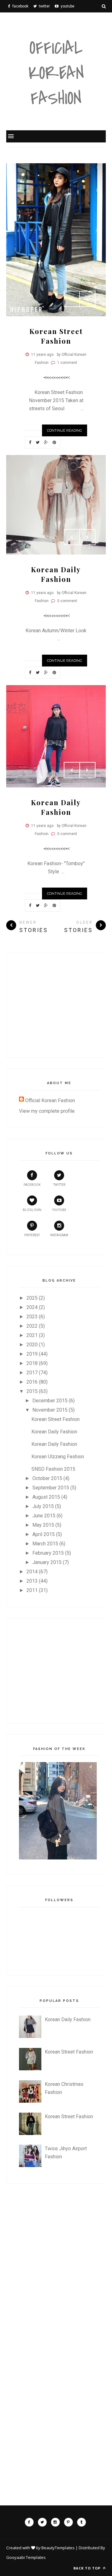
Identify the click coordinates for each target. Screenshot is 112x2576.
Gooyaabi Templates (26, 2557)
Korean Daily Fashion (56, 574)
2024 (32, 1307)
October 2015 (47, 1478)
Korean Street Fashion (56, 336)
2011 (32, 1590)
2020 (32, 1345)
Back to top (88, 2568)
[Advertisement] (65, 1004)
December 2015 (50, 1401)
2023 (32, 1317)
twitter (59, 1185)
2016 (32, 1382)
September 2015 (51, 1488)
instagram (59, 1235)
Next (87, 299)
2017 (32, 1373)
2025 (32, 1298)
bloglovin (32, 1210)
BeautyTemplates (58, 2548)
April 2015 (44, 1534)
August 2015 (46, 1497)
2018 (32, 1363)
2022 (32, 1326)
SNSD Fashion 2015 (53, 1469)
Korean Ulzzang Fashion (58, 1457)
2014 (32, 1572)
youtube (59, 1210)
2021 (32, 1335)
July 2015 (43, 1506)
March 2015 (45, 1544)
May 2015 (43, 1525)
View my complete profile (47, 1111)
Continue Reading (65, 430)
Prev (72, 299)
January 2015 (47, 1562)
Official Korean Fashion (56, 74)
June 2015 (44, 1516)
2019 (32, 1354)
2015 (32, 1391)
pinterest (32, 1235)
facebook (32, 1185)
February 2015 (48, 1553)
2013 (32, 1581)
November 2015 (50, 1410)
